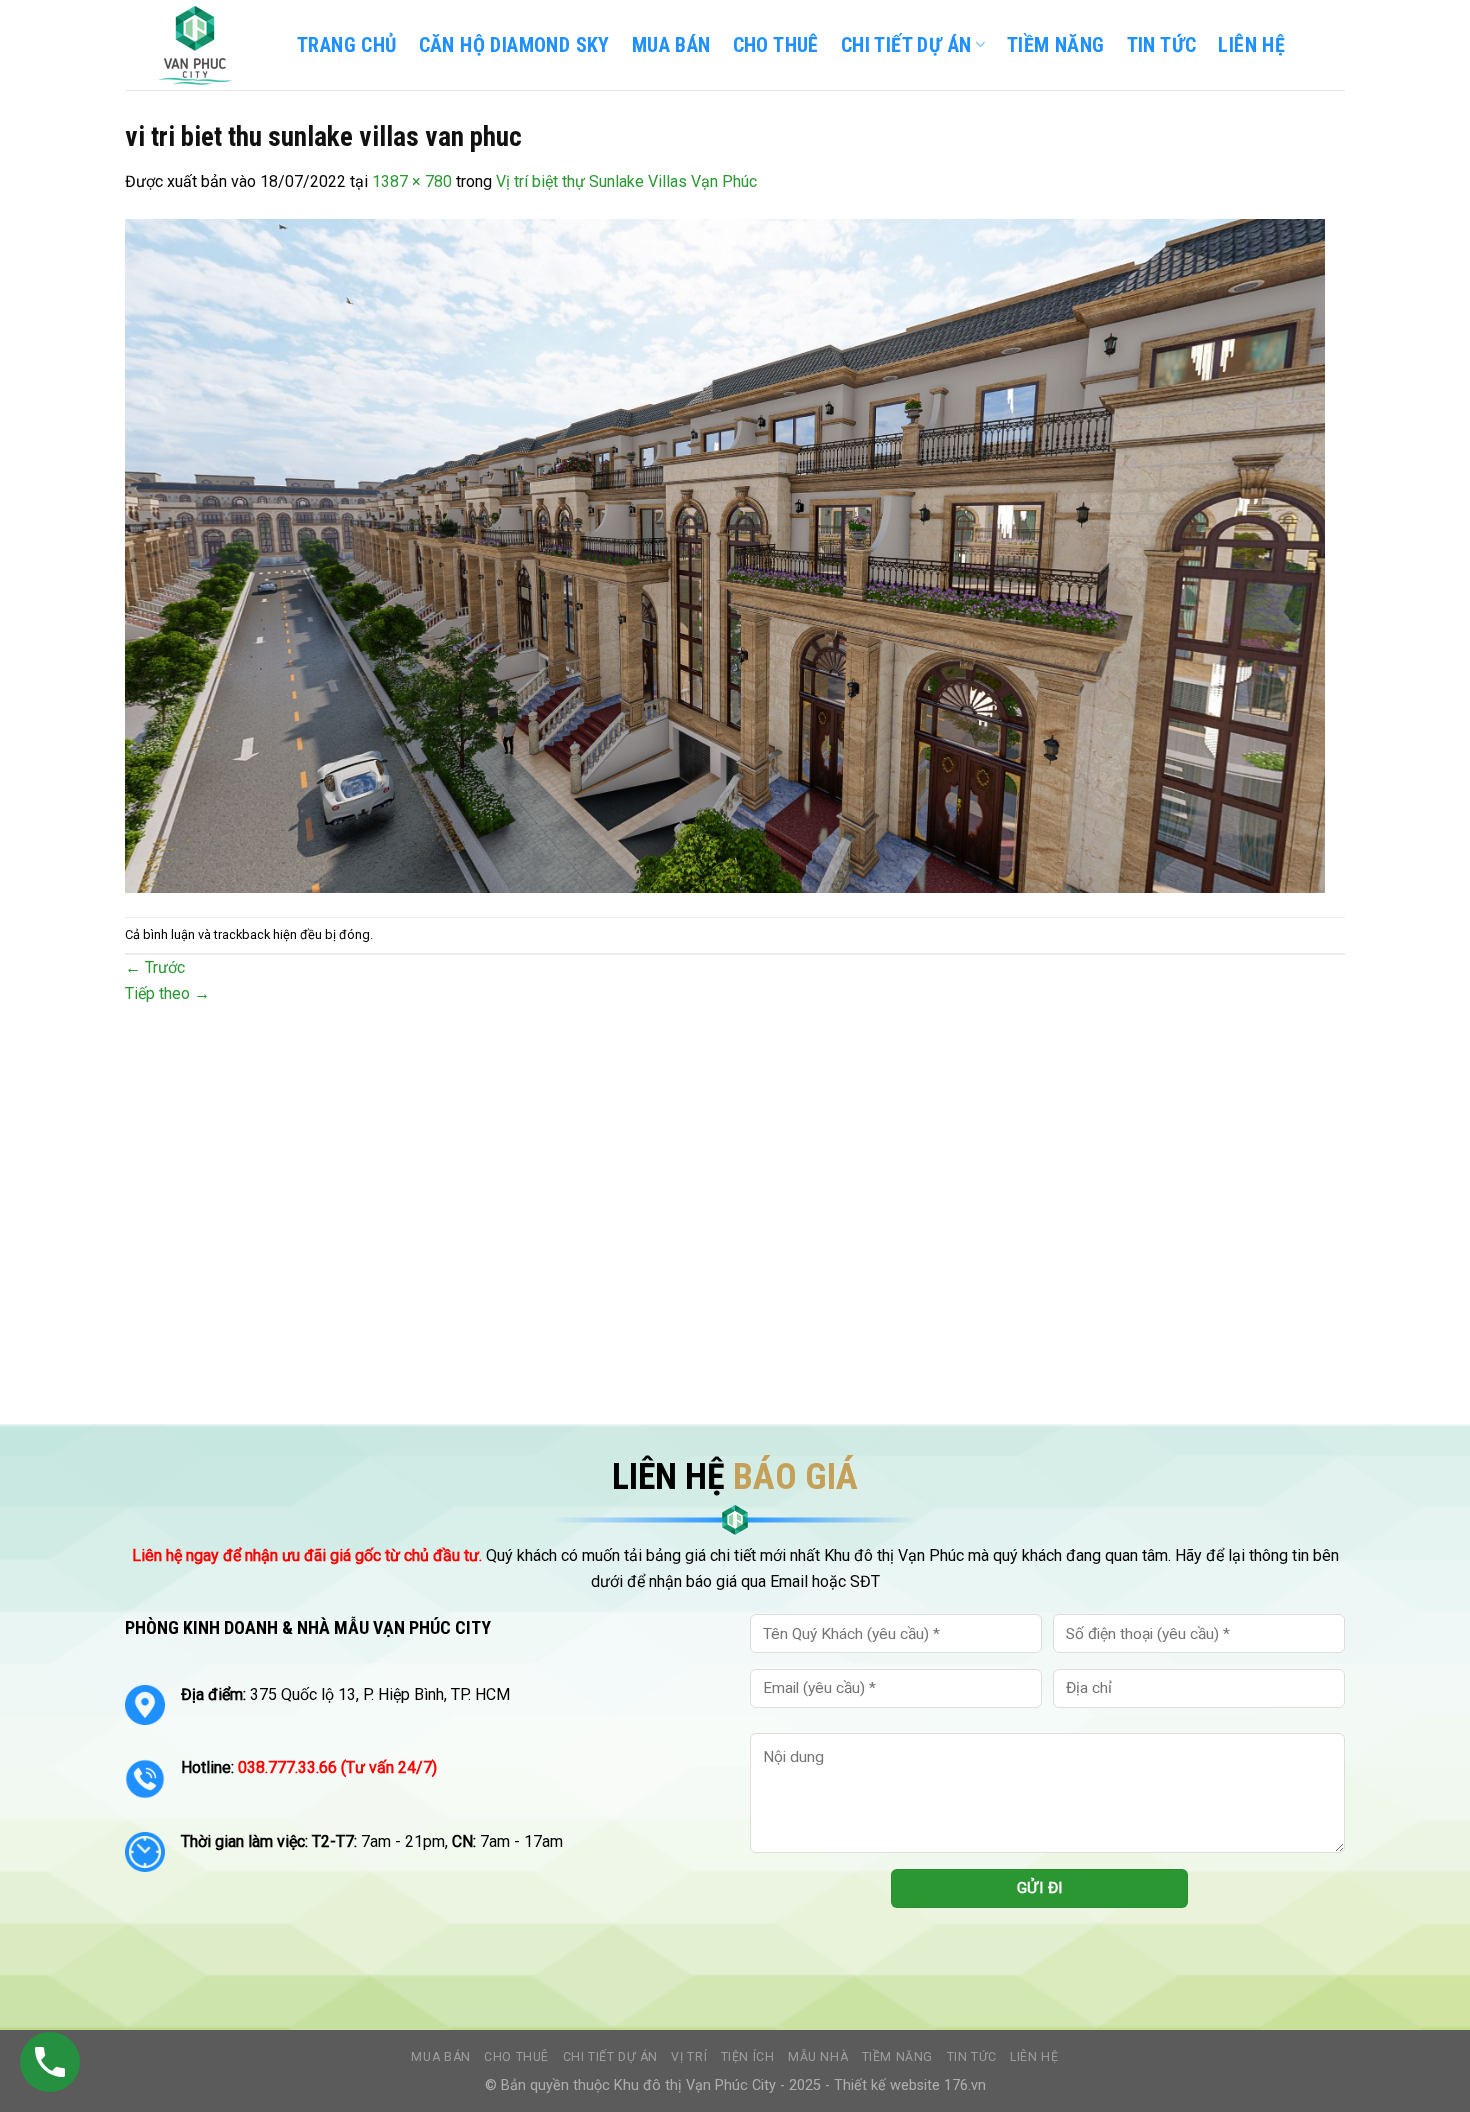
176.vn (965, 2085)
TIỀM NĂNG (1056, 45)
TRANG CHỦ (347, 45)
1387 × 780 (412, 181)
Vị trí (689, 2057)
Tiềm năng (898, 2057)
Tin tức (972, 2057)
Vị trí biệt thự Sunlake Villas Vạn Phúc (626, 181)
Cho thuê (776, 45)
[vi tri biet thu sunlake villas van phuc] (725, 554)
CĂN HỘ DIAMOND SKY (514, 45)
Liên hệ (1034, 2057)
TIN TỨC (1162, 45)
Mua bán (671, 45)
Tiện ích (748, 2057)
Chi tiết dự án (611, 2057)
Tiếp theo (167, 993)
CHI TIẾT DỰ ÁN (906, 45)
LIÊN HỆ (1251, 45)
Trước (155, 967)
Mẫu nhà (818, 2057)
